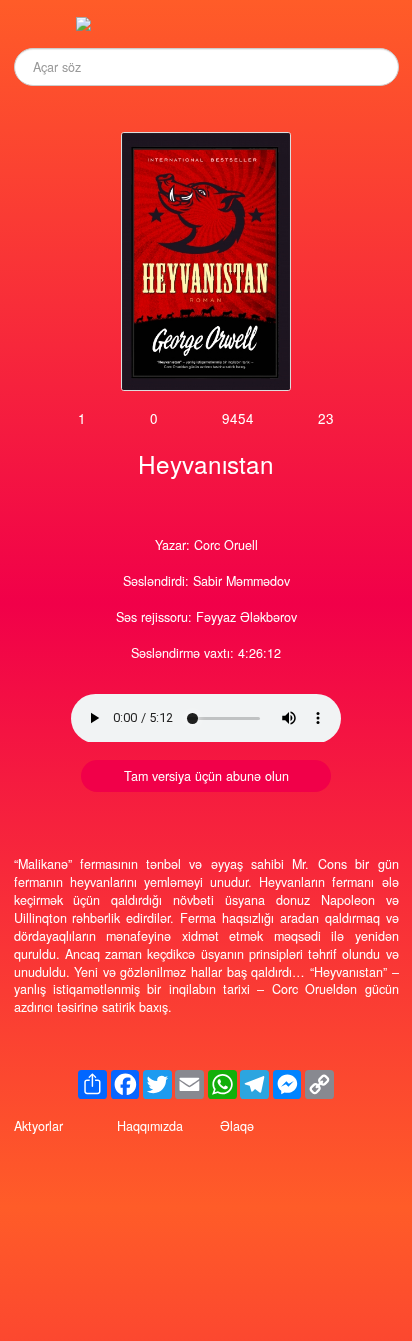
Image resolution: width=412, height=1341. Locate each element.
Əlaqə (237, 1126)
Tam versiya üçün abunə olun (206, 776)
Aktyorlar (38, 1126)
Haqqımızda (150, 1126)
